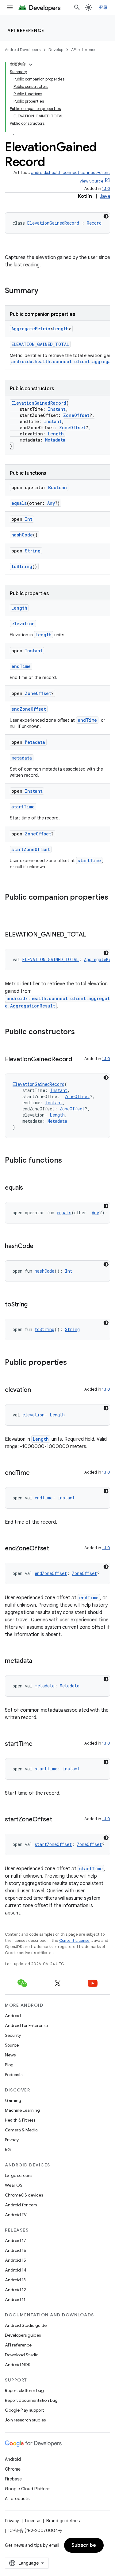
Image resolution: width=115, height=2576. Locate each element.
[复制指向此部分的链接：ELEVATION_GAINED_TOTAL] (92, 935)
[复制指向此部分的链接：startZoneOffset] (58, 1820)
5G (8, 2150)
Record (94, 223)
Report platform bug (24, 2390)
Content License (74, 1940)
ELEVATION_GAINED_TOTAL (40, 344)
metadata (22, 758)
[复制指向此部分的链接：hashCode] (40, 1247)
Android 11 (15, 2299)
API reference (26, 30)
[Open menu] (10, 7)
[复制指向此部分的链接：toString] (34, 1305)
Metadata (55, 440)
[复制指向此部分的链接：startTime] (39, 1744)
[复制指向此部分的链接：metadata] (38, 1661)
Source (12, 2045)
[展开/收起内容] (31, 65)
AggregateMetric (31, 329)
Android (13, 2016)
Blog (9, 2065)
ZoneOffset (76, 415)
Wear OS (14, 2185)
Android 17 (15, 2240)
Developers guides (23, 2335)
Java (105, 196)
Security (13, 2035)
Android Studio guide (26, 2325)
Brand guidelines (63, 2521)
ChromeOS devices (24, 2195)
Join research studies (25, 2420)
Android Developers (23, 50)
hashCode (22, 535)
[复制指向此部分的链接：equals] (29, 1188)
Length (61, 329)
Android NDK (18, 2365)
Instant (57, 409)
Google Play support (24, 2410)
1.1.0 (106, 188)
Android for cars (21, 2205)
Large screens (19, 2175)
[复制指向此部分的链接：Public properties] (73, 1363)
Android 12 (15, 2290)
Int (29, 519)
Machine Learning (22, 2110)
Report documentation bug (31, 2400)
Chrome (13, 2469)
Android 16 (16, 2250)
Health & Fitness (20, 2120)
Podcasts (14, 2075)
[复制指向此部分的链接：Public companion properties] (11, 908)
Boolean (57, 487)
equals (19, 503)
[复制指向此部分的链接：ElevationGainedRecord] (78, 1060)
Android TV (16, 2215)
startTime (23, 807)
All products (17, 2499)
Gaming (13, 2100)
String (33, 551)
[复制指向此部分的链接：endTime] (36, 1473)
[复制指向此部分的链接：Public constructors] (81, 1032)
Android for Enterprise (26, 2025)
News (10, 2055)
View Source (91, 181)
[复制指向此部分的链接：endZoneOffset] (55, 1549)
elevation (23, 624)
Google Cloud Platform (28, 2489)
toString (22, 566)
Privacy (12, 2140)
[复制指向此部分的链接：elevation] (37, 1390)
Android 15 (15, 2260)
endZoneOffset (29, 709)
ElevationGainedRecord (53, 223)
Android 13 (15, 2280)
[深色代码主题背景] (106, 216)
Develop (56, 50)
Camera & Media (21, 2130)
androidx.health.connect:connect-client (71, 173)
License (33, 2521)
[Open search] (77, 7)
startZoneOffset (31, 849)
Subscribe (84, 2545)
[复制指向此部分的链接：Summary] (44, 291)
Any (51, 503)
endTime (21, 666)
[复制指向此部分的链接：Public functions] (68, 1161)
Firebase (13, 2479)
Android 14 (16, 2270)
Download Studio (22, 2355)
